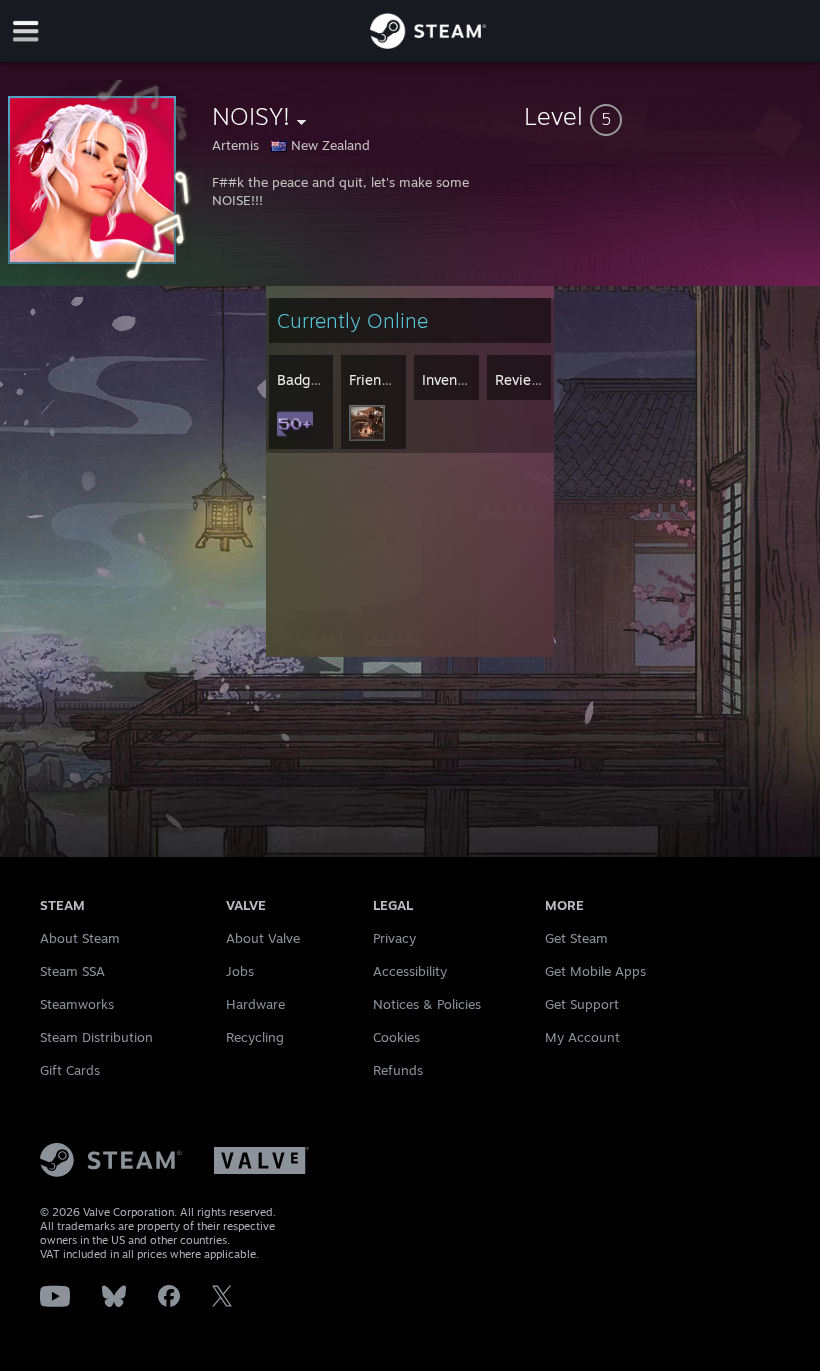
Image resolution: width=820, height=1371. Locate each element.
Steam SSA (72, 971)
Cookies (396, 1037)
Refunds (398, 1070)
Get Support (582, 1004)
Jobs (240, 971)
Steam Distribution (96, 1037)
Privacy (394, 938)
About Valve (263, 938)
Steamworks (77, 1004)
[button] (668, 116)
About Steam (80, 938)
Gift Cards (70, 1070)
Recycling (255, 1037)
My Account (582, 1037)
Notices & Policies (427, 1004)
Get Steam (576, 938)
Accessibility (410, 971)
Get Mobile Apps (595, 971)
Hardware (255, 1004)
